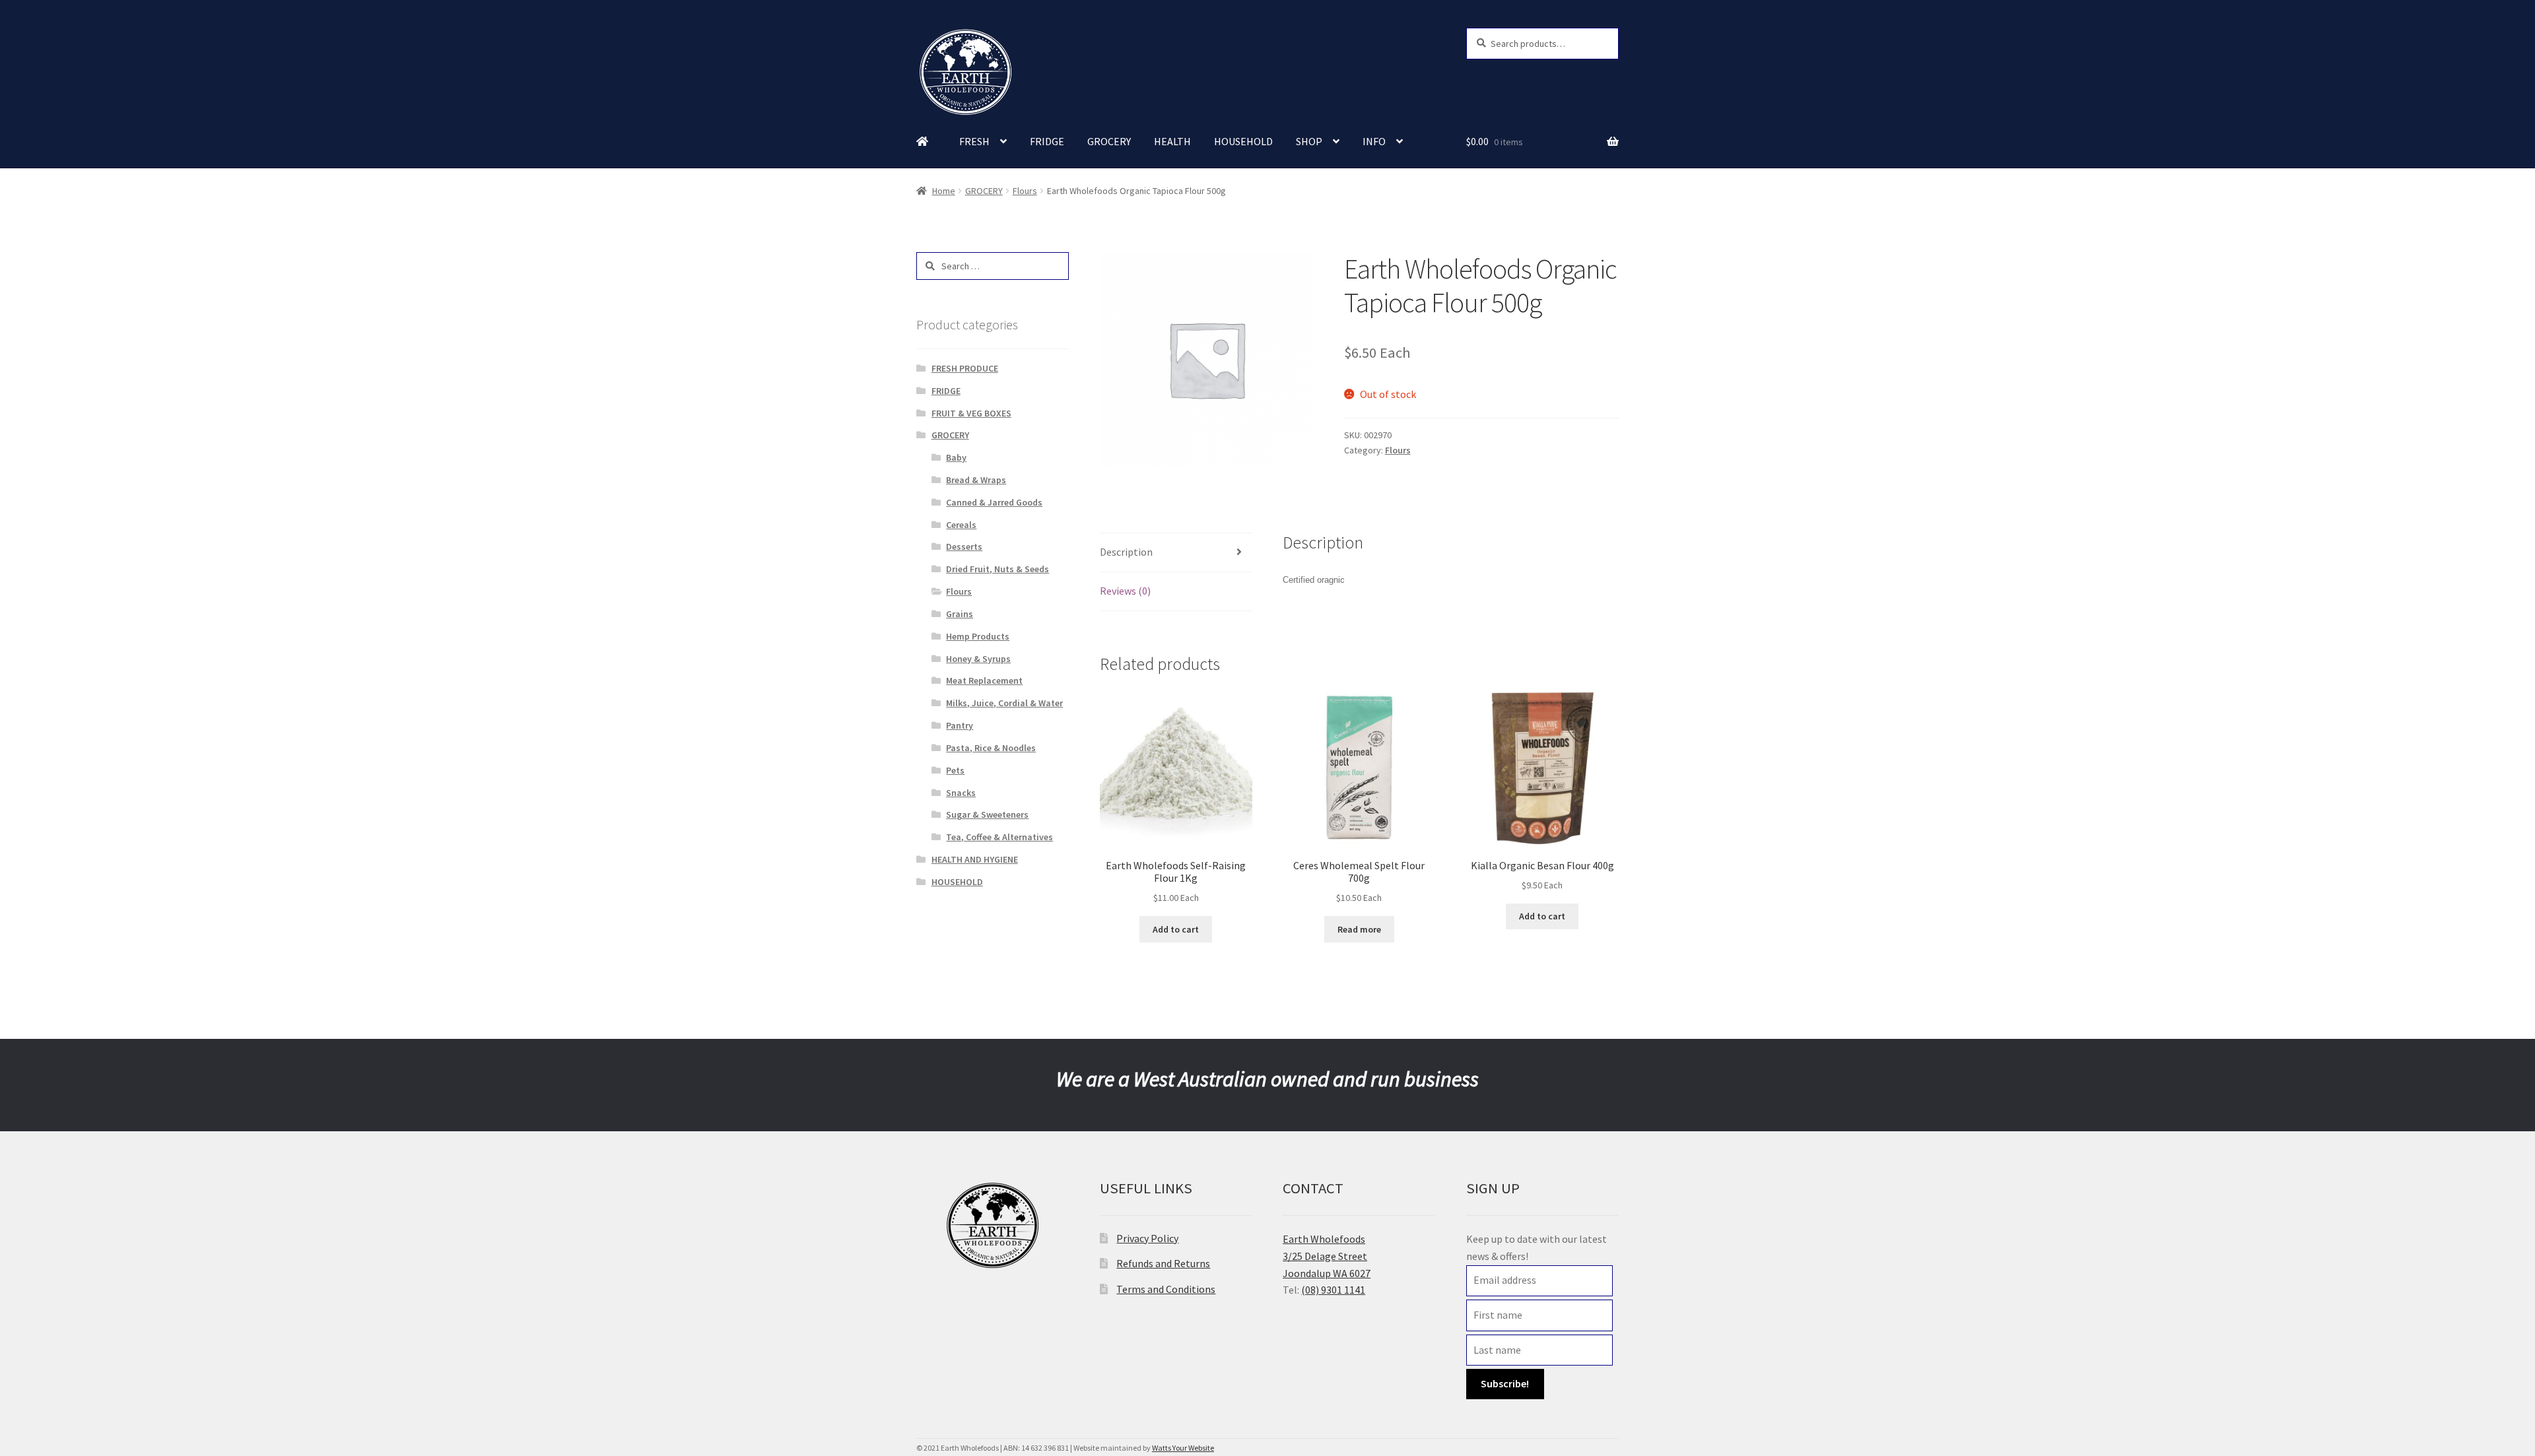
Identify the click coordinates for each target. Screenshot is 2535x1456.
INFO (1374, 141)
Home (944, 191)
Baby (956, 457)
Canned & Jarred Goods (994, 502)
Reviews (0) (1125, 591)
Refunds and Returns (1163, 1263)
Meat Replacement (984, 680)
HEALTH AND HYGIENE (975, 859)
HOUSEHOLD (1243, 141)
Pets (955, 770)
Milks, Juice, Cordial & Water (1004, 703)
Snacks (961, 793)
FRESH (974, 141)
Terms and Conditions (1166, 1289)
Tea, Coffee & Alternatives (999, 837)
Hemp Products (978, 636)
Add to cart (1176, 929)
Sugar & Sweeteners (987, 814)
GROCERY (1109, 141)
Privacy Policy (1147, 1238)
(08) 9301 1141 (1333, 1290)
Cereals (961, 525)
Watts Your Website (1183, 1448)
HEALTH (1172, 141)
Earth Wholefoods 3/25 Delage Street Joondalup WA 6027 (1327, 1256)
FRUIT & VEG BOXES (971, 413)
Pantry (960, 725)
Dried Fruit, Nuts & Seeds (997, 569)
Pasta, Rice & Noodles (991, 748)
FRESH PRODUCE (965, 368)
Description (1126, 552)
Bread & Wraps (976, 480)
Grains (960, 614)
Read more (1359, 929)
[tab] (1176, 553)
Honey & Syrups (978, 659)
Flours (1025, 191)
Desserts (964, 546)
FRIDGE (1047, 141)
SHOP (1309, 141)
